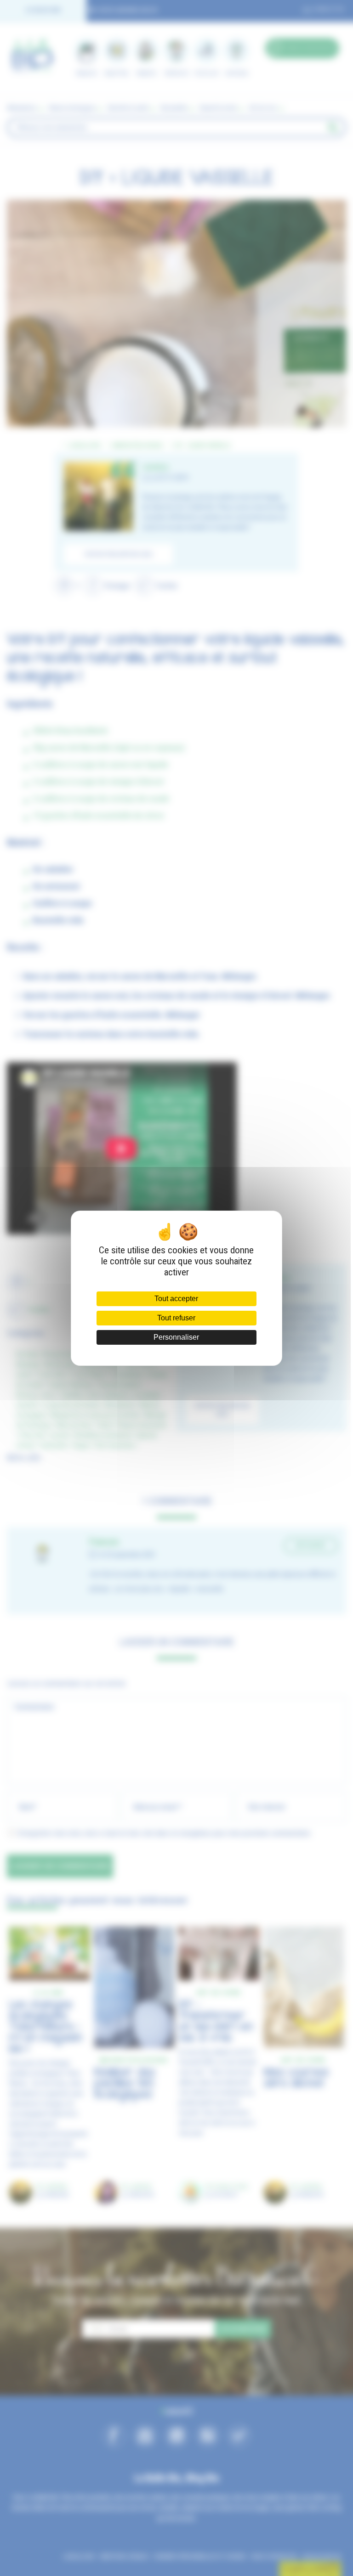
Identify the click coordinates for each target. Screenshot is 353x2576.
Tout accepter (176, 1299)
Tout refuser (176, 1318)
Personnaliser (176, 1337)
